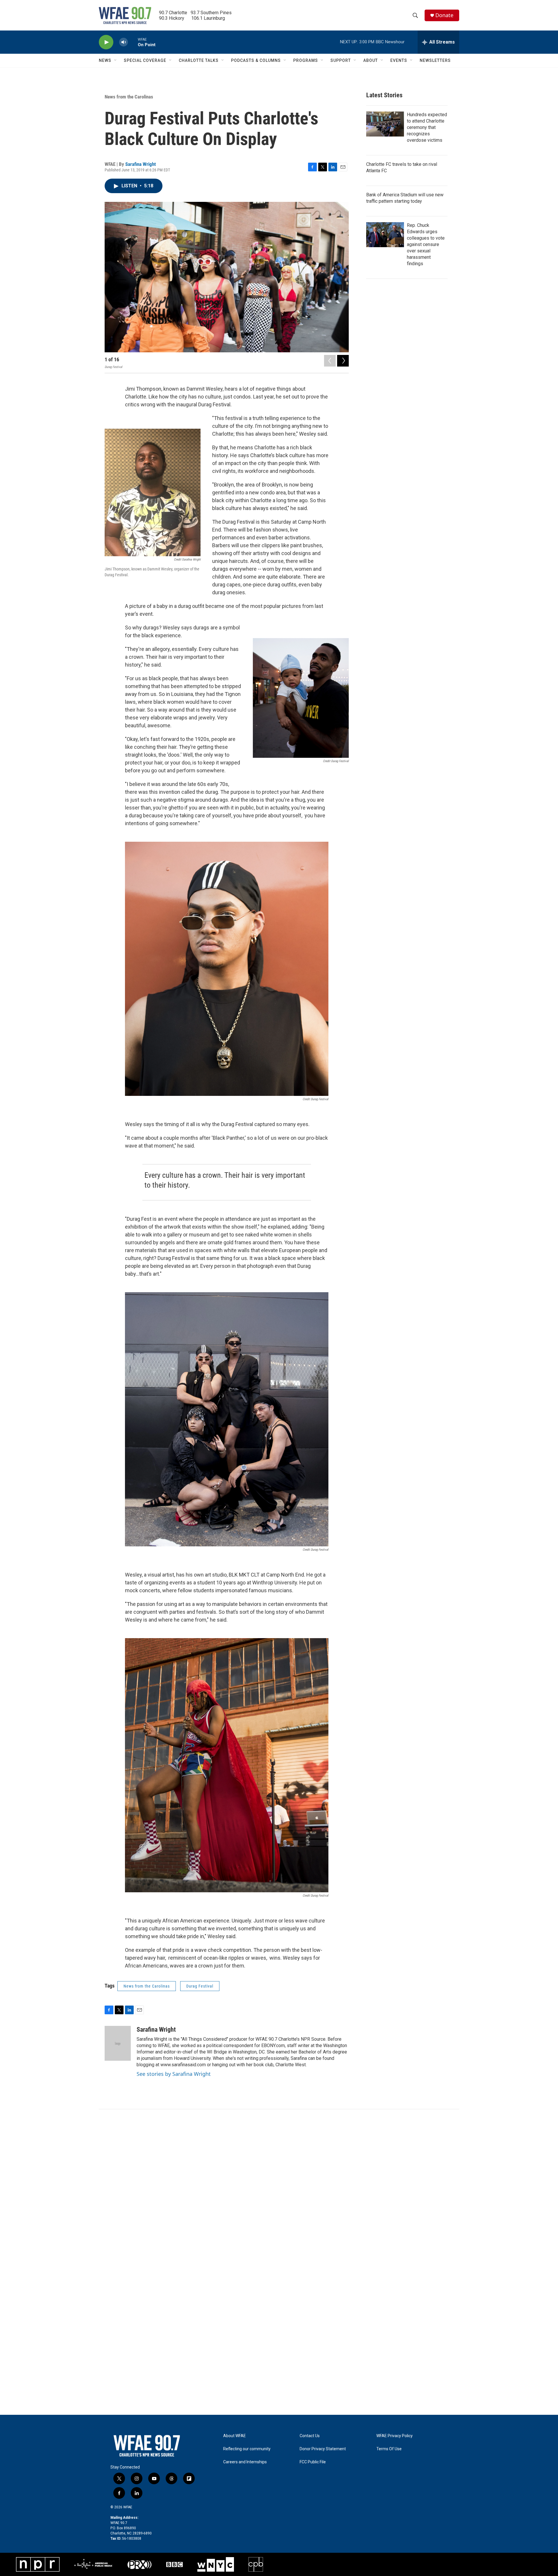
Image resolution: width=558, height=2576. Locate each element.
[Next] (343, 361)
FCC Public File (313, 2462)
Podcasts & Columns (256, 60)
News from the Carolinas (129, 97)
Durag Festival (200, 1986)
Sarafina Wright (141, 164)
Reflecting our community (247, 2449)
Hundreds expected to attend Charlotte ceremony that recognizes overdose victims (427, 127)
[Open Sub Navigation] (116, 60)
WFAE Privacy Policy (395, 2436)
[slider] (133, 42)
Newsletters (435, 60)
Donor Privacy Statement (323, 2449)
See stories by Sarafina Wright (174, 2074)
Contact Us (310, 2436)
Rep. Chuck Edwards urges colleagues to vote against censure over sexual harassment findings (426, 244)
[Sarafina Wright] (118, 2043)
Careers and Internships (245, 2462)
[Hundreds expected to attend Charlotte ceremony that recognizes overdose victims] (385, 124)
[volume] (124, 42)
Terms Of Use (389, 2449)
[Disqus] (279, 2188)
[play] (106, 42)
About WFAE (235, 2436)
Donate (444, 15)
